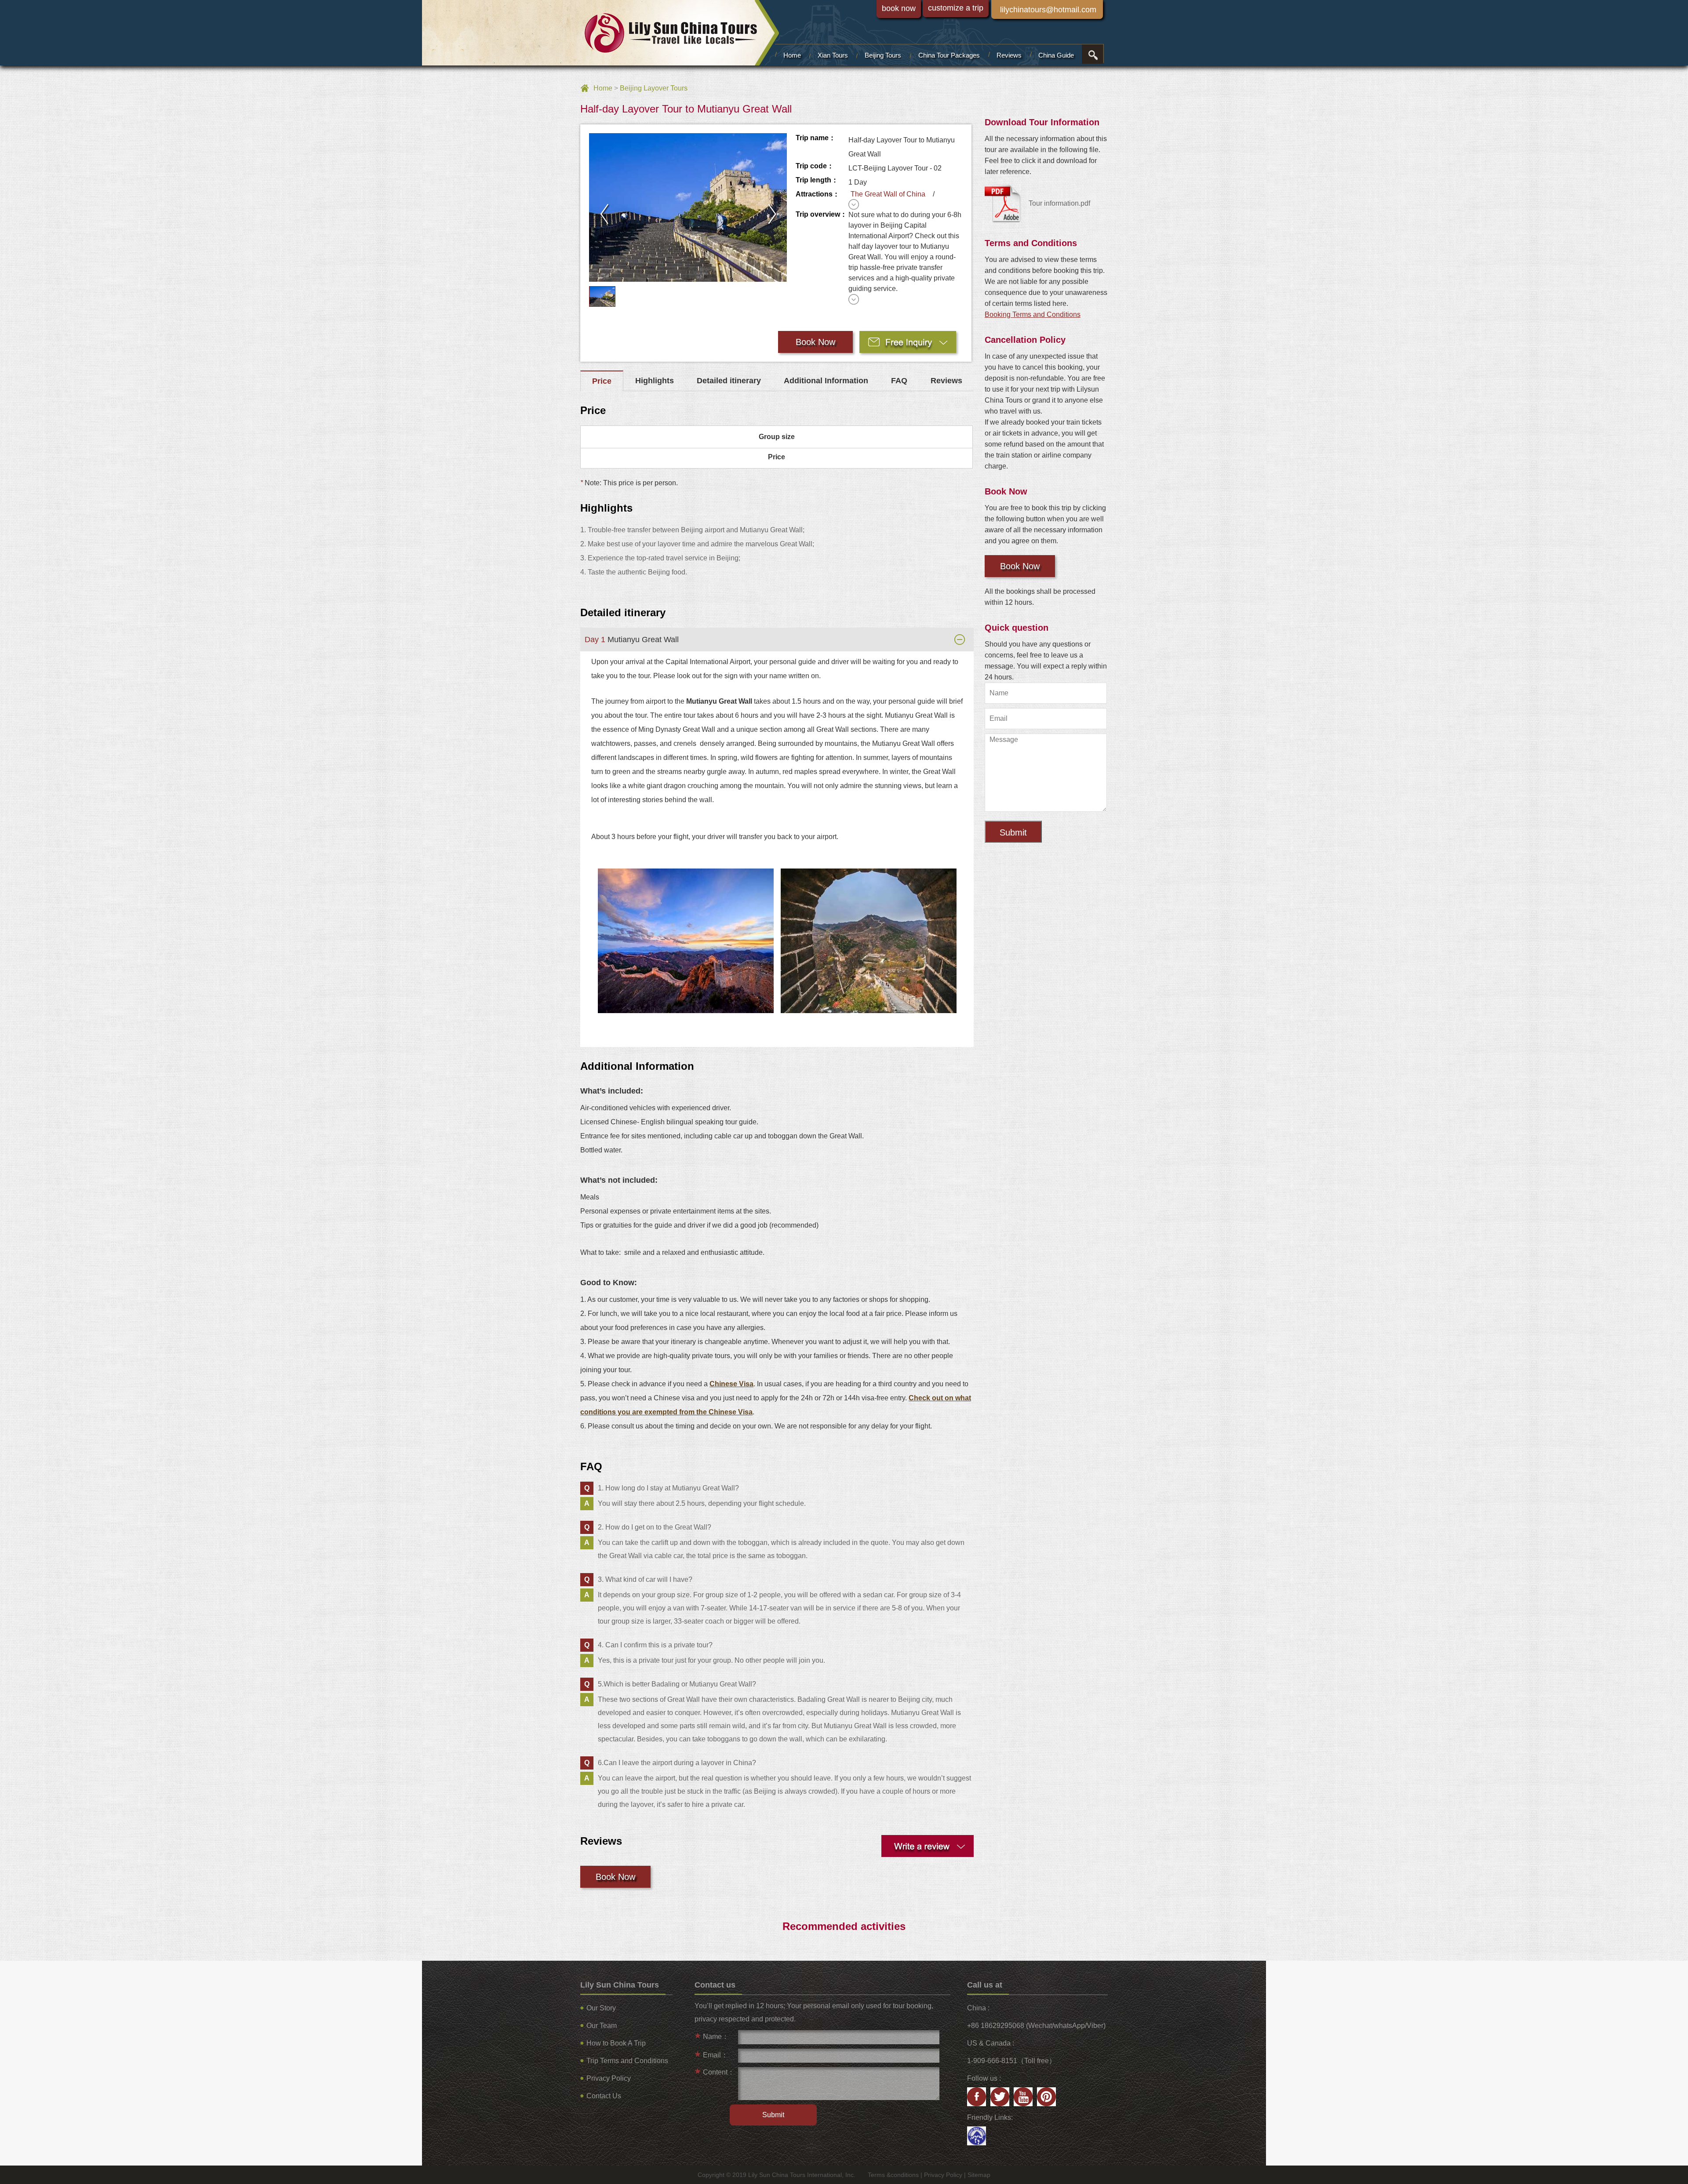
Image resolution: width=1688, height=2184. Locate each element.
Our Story (601, 2008)
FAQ (899, 381)
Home (792, 55)
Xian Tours (833, 55)
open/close (1092, 54)
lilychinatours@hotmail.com (1048, 10)
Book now (899, 8)
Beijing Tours (883, 55)
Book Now (815, 342)
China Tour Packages (949, 55)
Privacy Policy (609, 2078)
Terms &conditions (893, 2175)
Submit (1013, 832)
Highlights (655, 381)
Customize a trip (956, 8)
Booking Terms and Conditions (1033, 314)
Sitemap (979, 2175)
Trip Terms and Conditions (627, 2061)
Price (602, 381)
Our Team (602, 2026)
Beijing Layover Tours (654, 88)
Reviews (1009, 55)
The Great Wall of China (890, 194)
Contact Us (604, 2096)
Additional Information (826, 381)
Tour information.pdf (1059, 203)
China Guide (1056, 55)
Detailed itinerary (729, 381)
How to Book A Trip (616, 2043)
